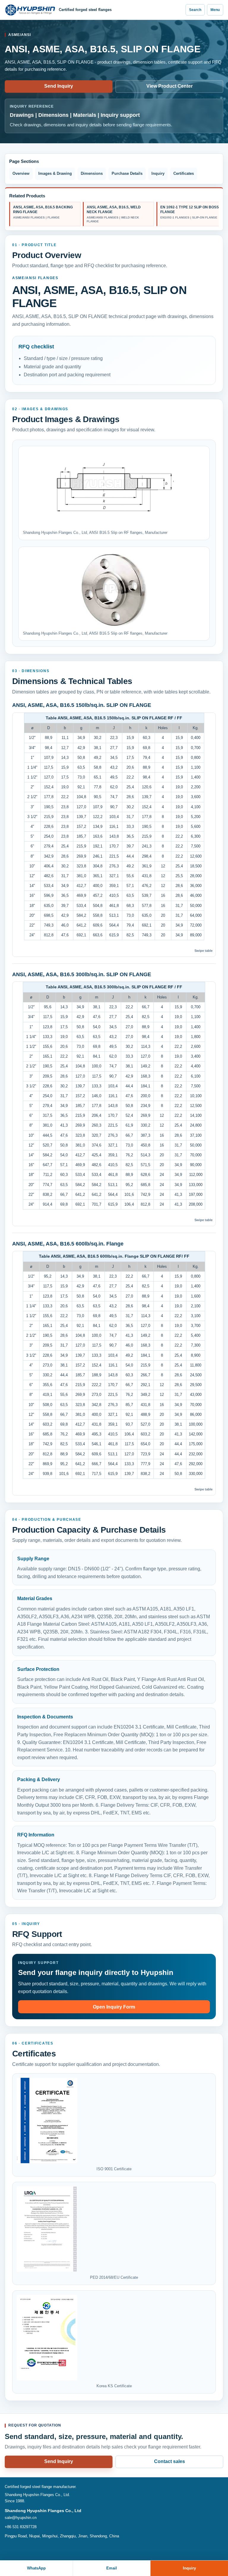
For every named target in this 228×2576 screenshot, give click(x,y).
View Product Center (170, 86)
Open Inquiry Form (114, 2007)
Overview (21, 173)
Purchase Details (127, 173)
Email (112, 2568)
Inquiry (158, 173)
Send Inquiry (59, 86)
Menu (215, 10)
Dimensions (92, 173)
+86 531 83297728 (21, 2527)
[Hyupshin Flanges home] (30, 10)
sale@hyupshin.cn (21, 2518)
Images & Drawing (55, 173)
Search (195, 10)
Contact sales (170, 2461)
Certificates (184, 173)
